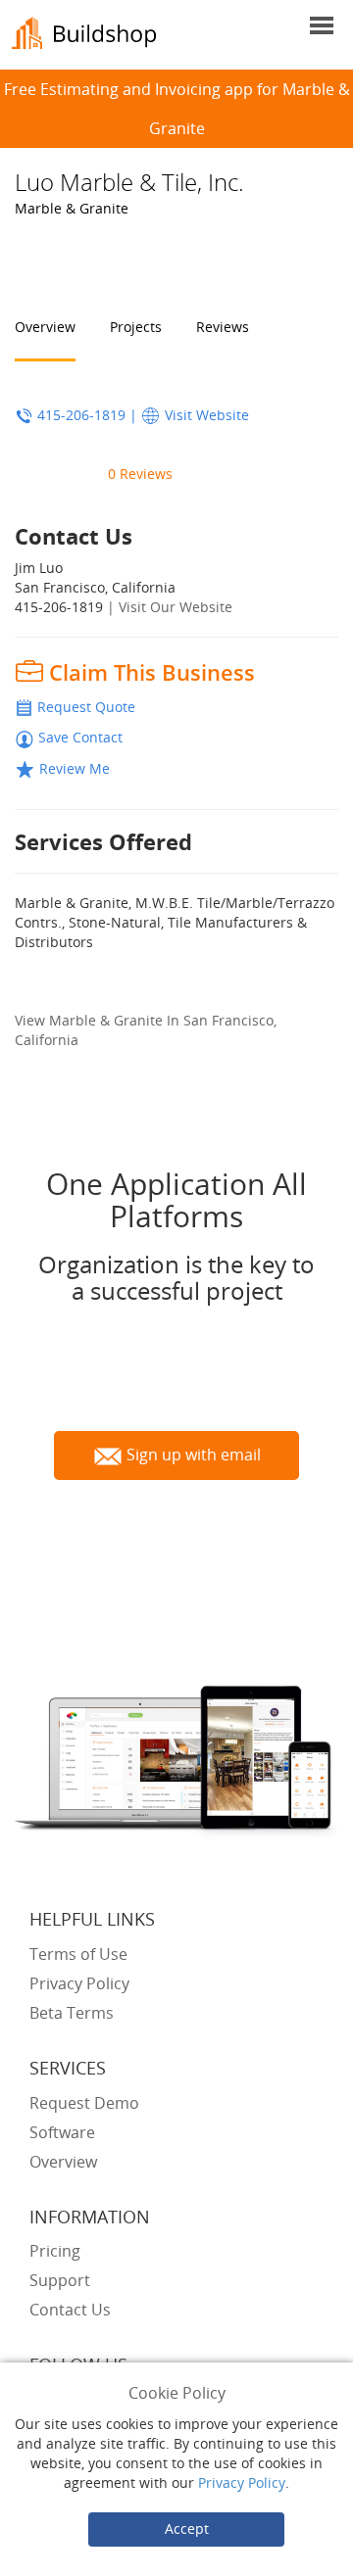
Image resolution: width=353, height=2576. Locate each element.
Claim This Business (152, 672)
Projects (136, 327)
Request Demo (84, 2103)
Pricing (55, 2251)
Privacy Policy (242, 2482)
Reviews (223, 327)
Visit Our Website (176, 607)
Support (60, 2280)
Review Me (75, 768)
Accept (187, 2528)
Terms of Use (78, 1954)
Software (62, 2132)
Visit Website (207, 415)
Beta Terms (72, 2013)
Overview (45, 327)
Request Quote (86, 707)
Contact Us (70, 2310)
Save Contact (80, 737)
